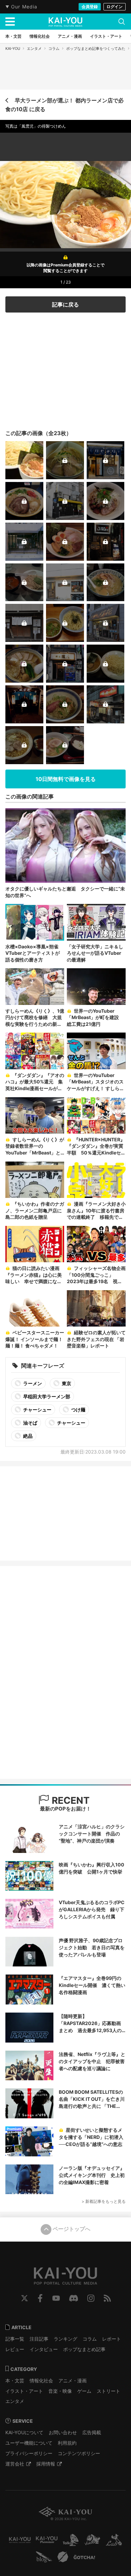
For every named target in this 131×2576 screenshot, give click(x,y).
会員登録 (90, 7)
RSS (107, 2298)
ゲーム (84, 2391)
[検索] (122, 22)
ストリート (108, 2391)
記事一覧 (15, 2339)
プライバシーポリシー (29, 2453)
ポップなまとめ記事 (84, 2349)
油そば (30, 1423)
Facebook (40, 2298)
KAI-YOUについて (24, 2432)
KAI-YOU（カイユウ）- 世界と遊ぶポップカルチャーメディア (65, 22)
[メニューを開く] (10, 22)
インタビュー (44, 2349)
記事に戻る (65, 304)
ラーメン (32, 1383)
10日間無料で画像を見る (66, 779)
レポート (112, 2339)
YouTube (56, 2298)
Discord (74, 2298)
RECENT (70, 1800)
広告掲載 (92, 2432)
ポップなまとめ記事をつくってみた (96, 48)
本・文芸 (15, 2381)
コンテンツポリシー (79, 2453)
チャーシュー (37, 1410)
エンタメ (34, 48)
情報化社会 (41, 2381)
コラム (54, 48)
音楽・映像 (60, 2391)
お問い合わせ (63, 2432)
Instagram (91, 2298)
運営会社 (15, 2464)
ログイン (115, 7)
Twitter (25, 2298)
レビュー (15, 2349)
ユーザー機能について (29, 2443)
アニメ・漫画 (73, 2381)
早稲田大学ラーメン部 (46, 1396)
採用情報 (46, 2464)
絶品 (27, 1436)
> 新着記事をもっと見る (104, 2201)
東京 (66, 1383)
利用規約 (67, 2443)
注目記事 (39, 2339)
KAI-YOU (13, 48)
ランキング (65, 2339)
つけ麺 (78, 1410)
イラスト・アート (24, 2391)
